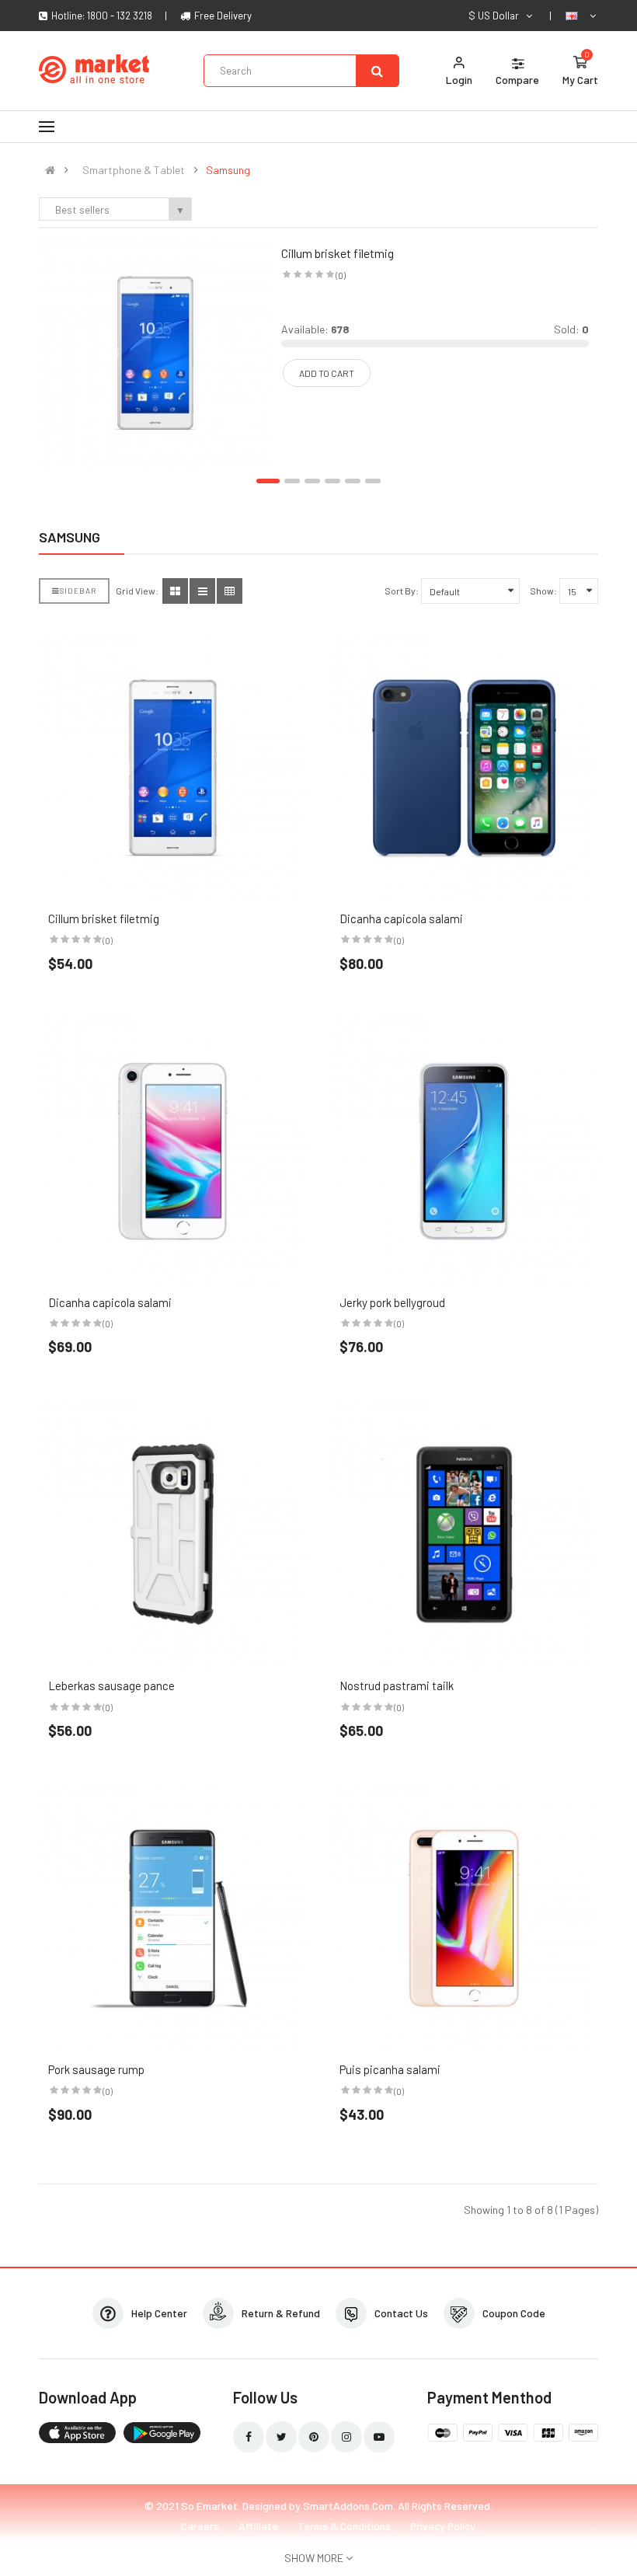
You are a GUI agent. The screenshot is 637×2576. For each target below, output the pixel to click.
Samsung (228, 170)
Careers (200, 2526)
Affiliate (258, 2526)
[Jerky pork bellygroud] (464, 1151)
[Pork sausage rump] (173, 1918)
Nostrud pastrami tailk (397, 1685)
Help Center (159, 2313)
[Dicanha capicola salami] (464, 767)
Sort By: (402, 591)
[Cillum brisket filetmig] (155, 352)
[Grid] (175, 591)
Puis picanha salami (390, 2069)
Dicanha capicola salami (401, 919)
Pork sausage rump (96, 2069)
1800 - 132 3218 (120, 16)
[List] (202, 591)
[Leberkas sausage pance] (173, 1534)
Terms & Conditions (344, 2526)
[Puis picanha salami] (464, 1918)
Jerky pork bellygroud (392, 1302)
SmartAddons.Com (348, 2506)
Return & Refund (281, 2313)
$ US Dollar (496, 16)
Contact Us (401, 2313)
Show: (543, 591)
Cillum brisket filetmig (338, 253)
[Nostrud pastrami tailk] (464, 1534)
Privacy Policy (443, 2526)
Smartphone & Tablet (134, 170)
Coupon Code (514, 2313)
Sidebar (78, 591)
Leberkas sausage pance (111, 1685)
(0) (341, 275)
